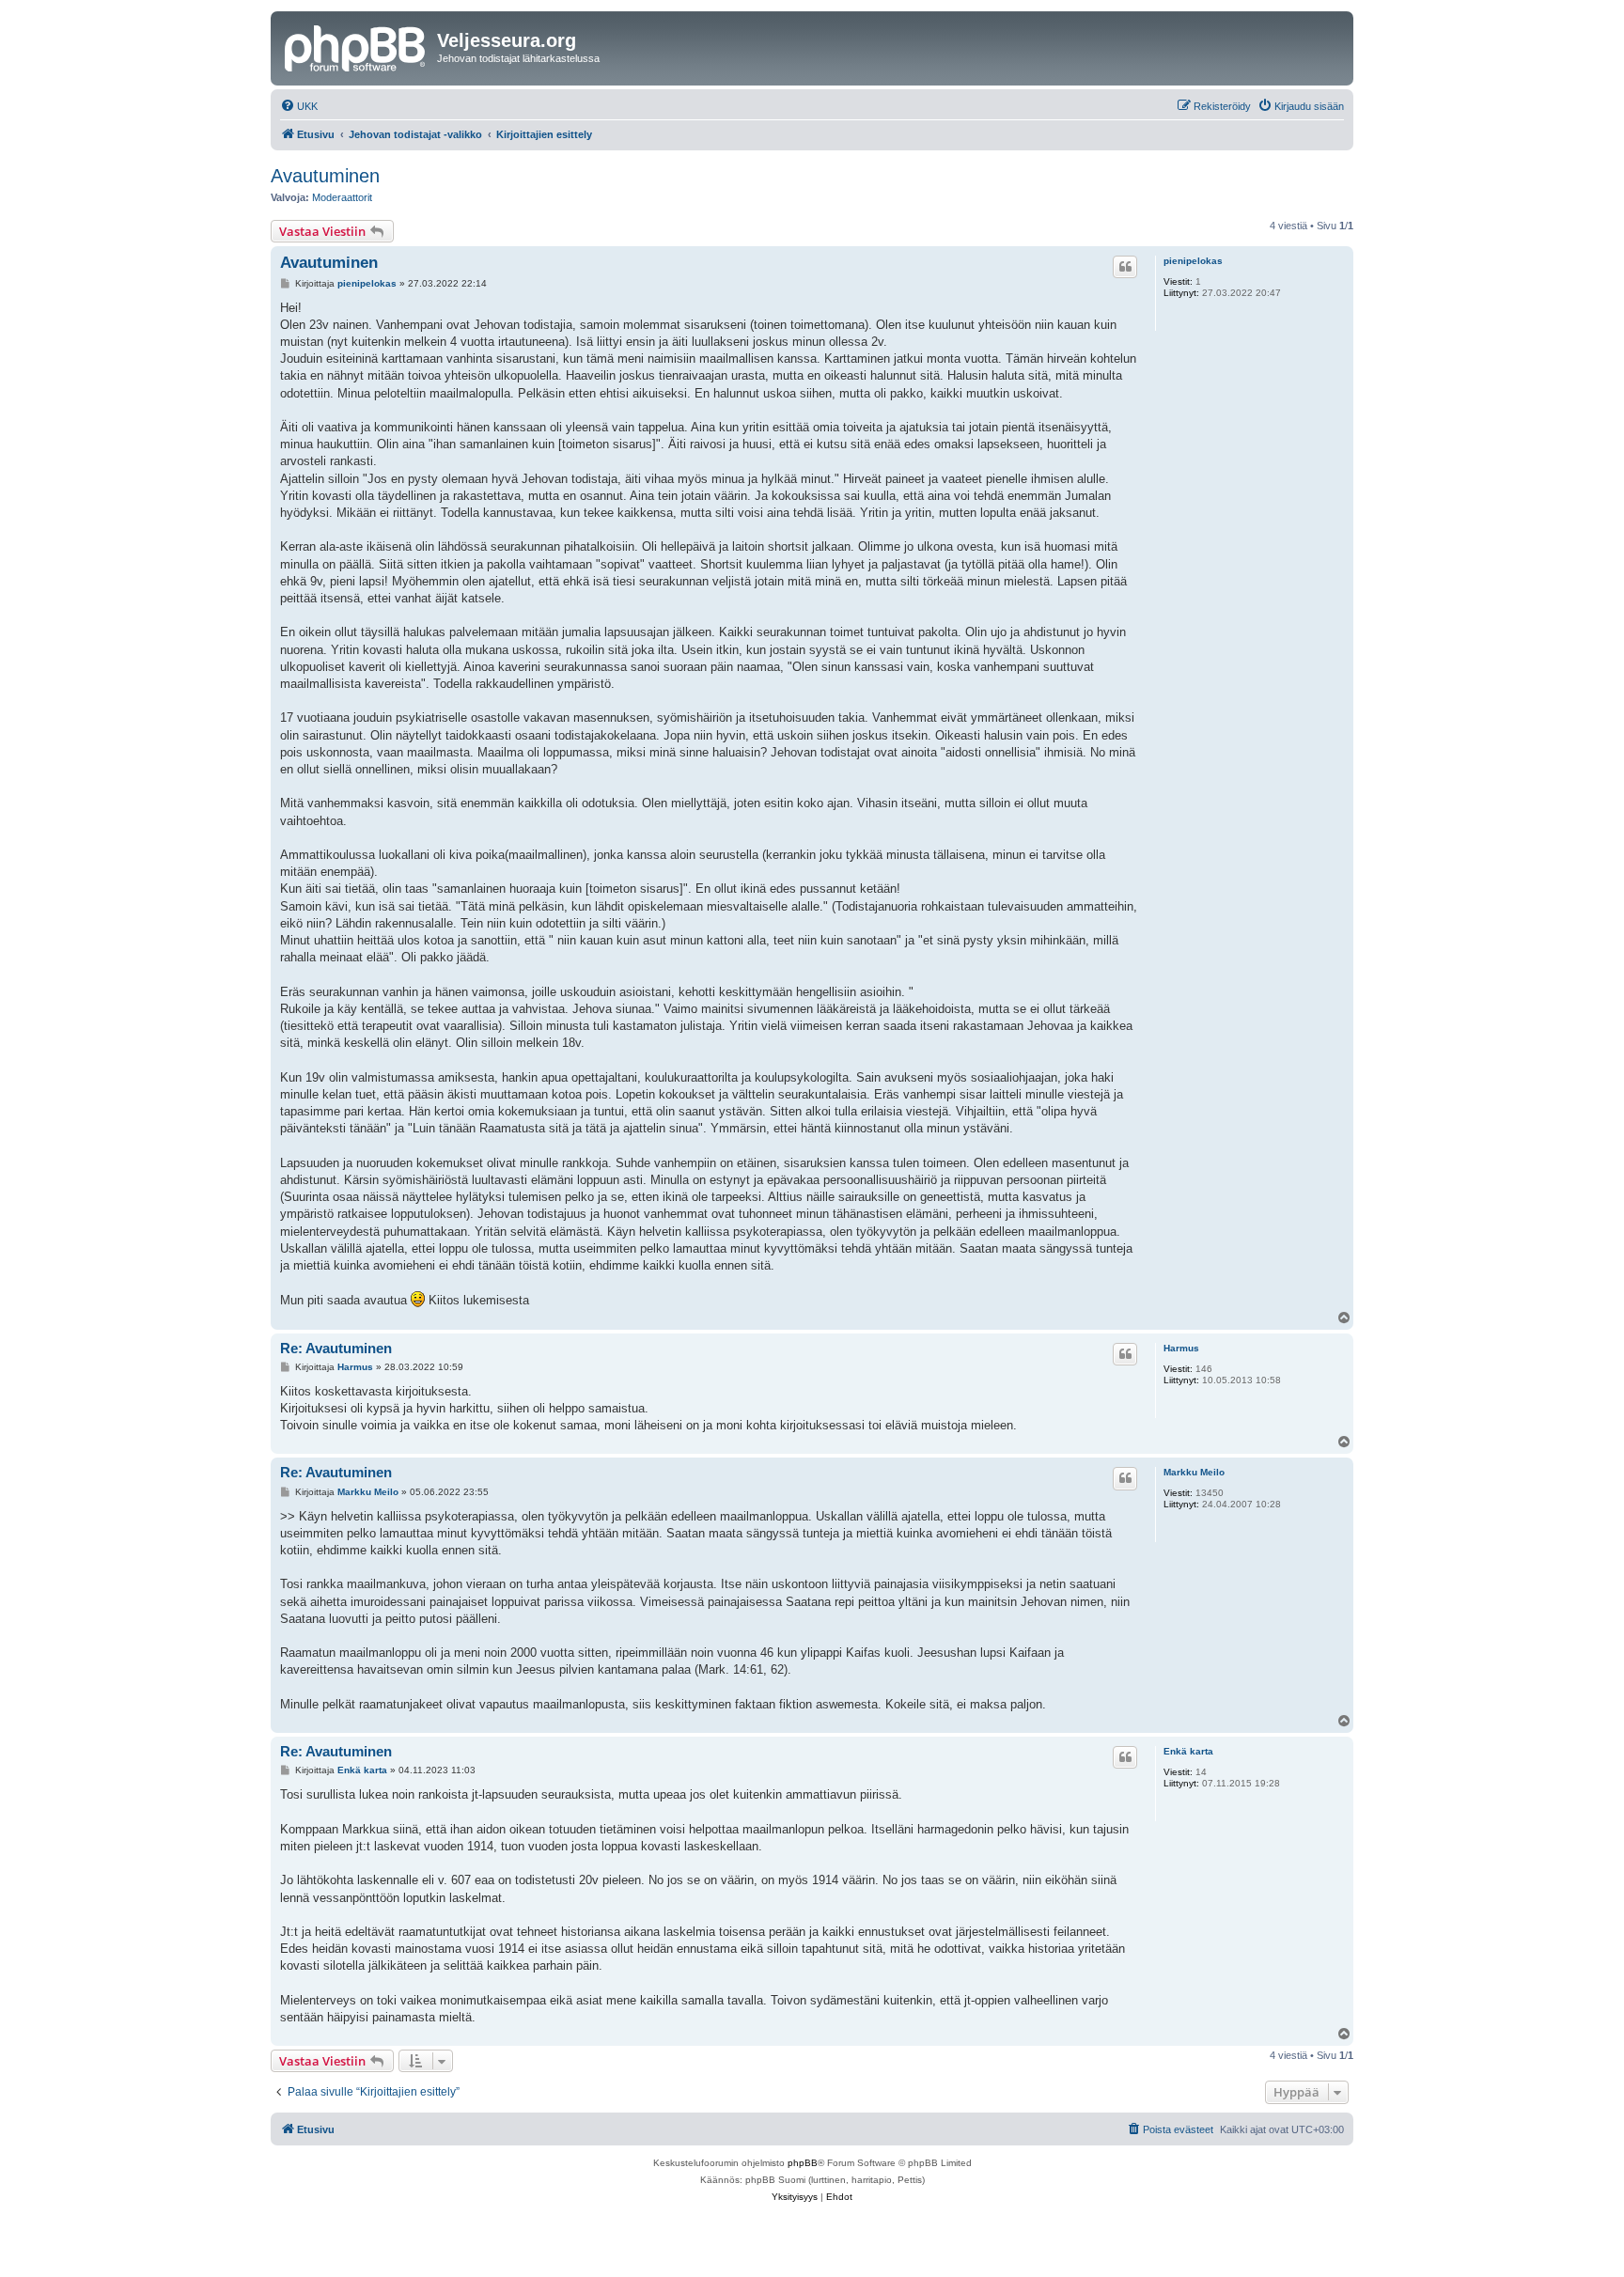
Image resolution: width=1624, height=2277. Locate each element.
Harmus (1181, 1348)
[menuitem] (299, 106)
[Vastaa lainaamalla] (1125, 267)
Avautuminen (325, 176)
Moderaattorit (342, 197)
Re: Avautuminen (336, 1348)
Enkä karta (1188, 1751)
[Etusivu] (356, 46)
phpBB (803, 2163)
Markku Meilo (1194, 1472)
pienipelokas (1193, 261)
